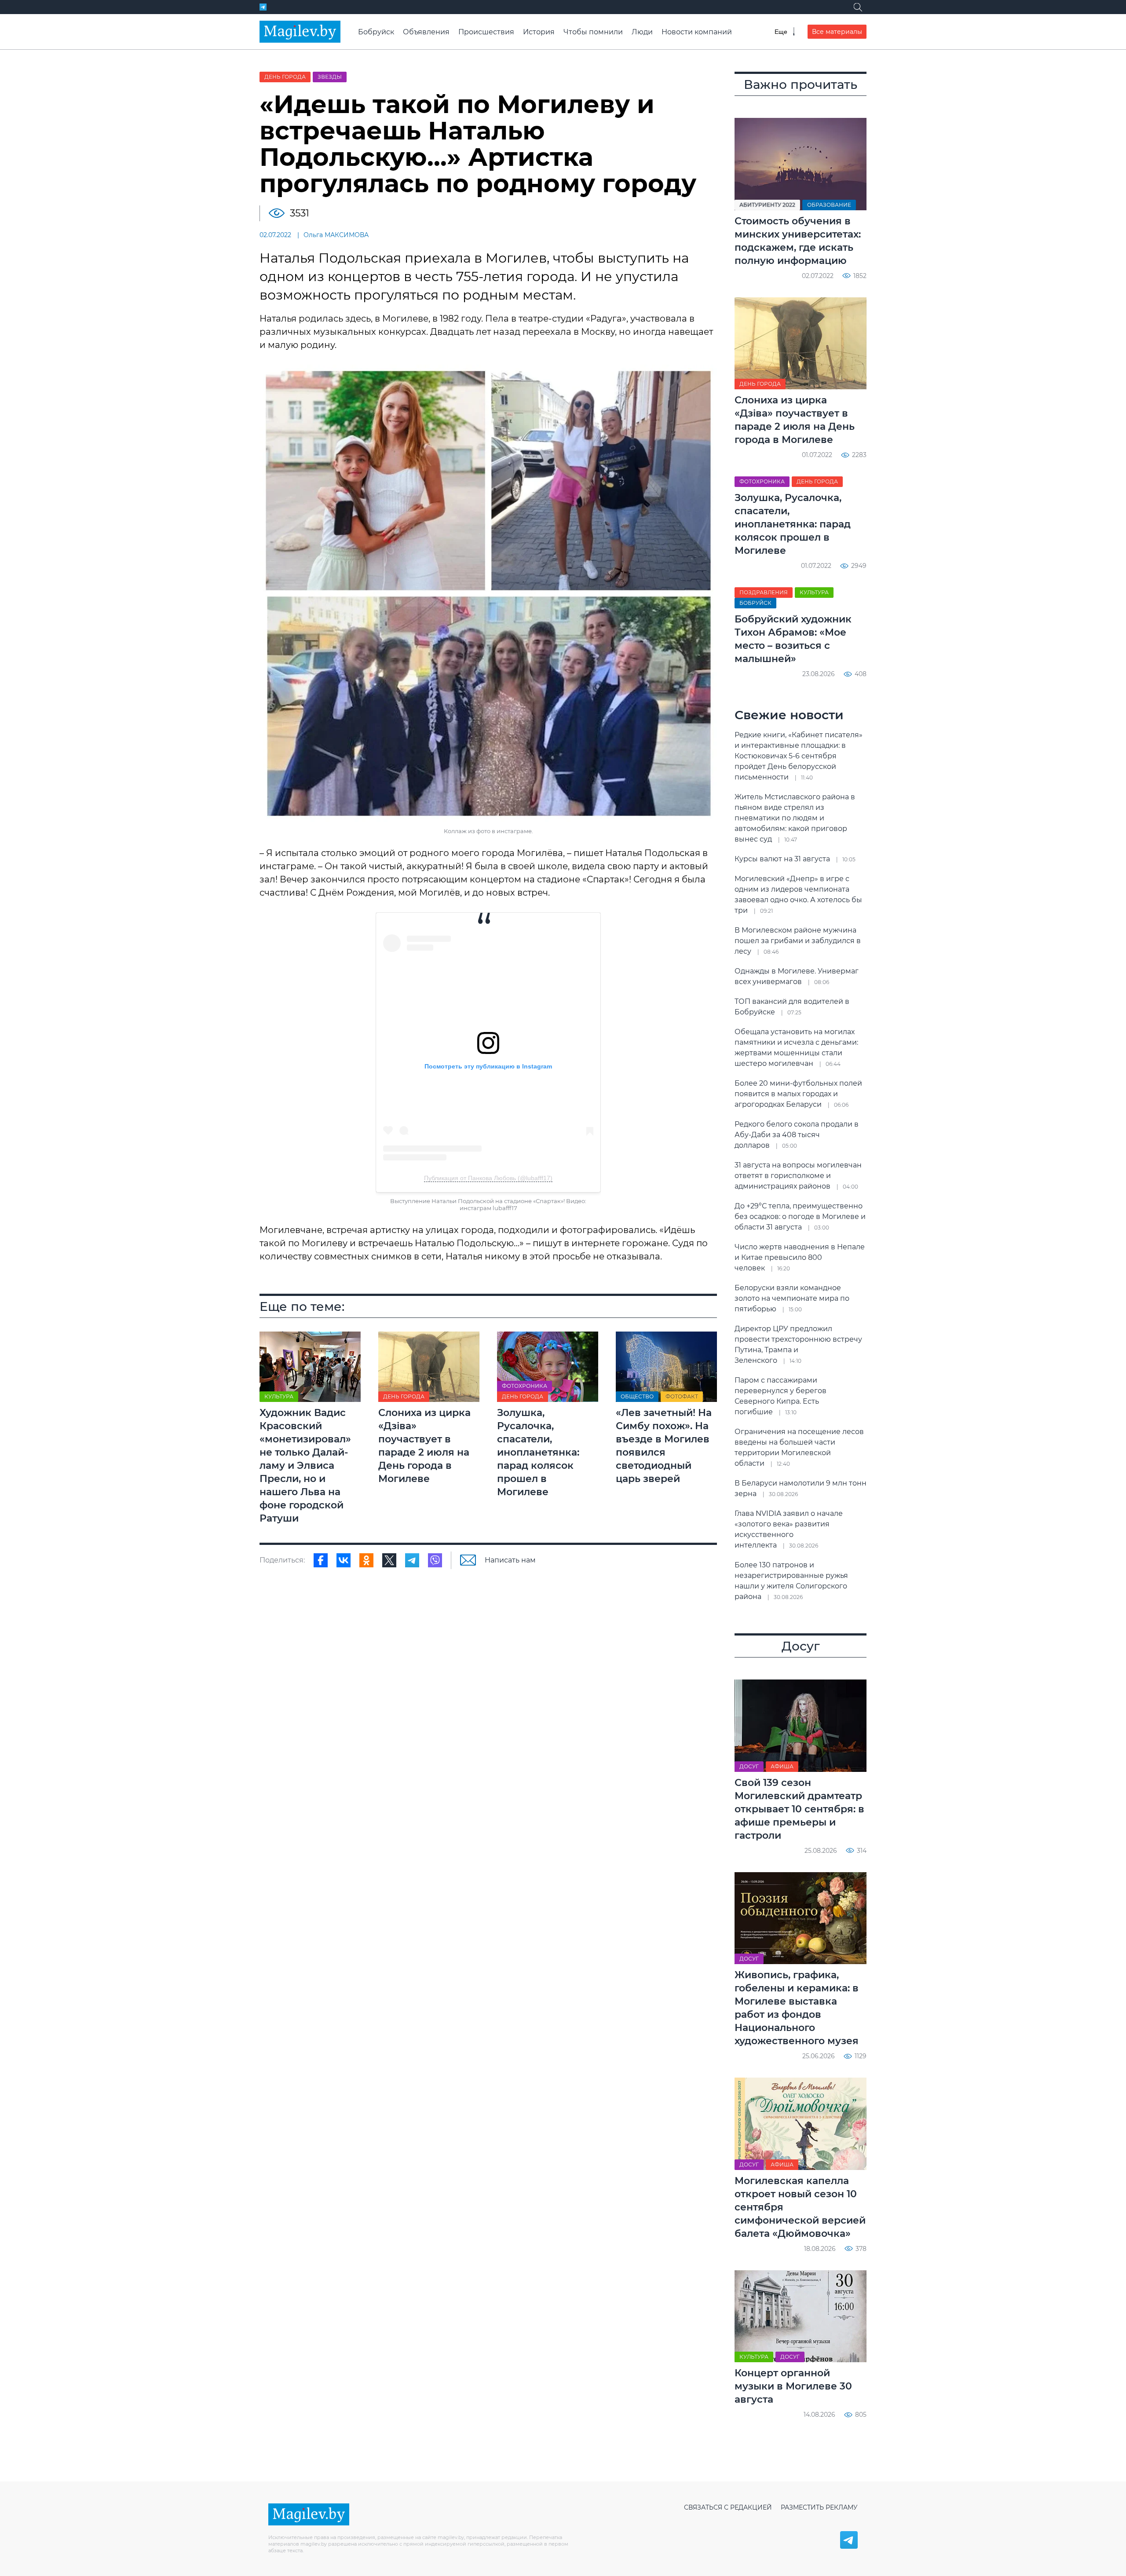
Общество (637, 1396)
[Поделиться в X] (389, 1560)
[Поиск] (858, 7)
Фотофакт (682, 1396)
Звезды (330, 77)
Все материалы (837, 32)
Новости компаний (697, 32)
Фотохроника (525, 1386)
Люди (642, 32)
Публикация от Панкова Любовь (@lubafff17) (488, 1178)
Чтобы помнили (593, 32)
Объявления (426, 32)
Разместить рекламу (819, 2507)
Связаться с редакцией (728, 2507)
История (539, 32)
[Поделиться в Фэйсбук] (321, 1560)
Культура (279, 1396)
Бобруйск (376, 32)
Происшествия (486, 32)
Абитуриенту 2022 (767, 205)
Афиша (782, 1766)
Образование (829, 205)
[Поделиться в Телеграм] (412, 1560)
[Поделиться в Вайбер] (435, 1560)
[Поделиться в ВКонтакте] (344, 1560)
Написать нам (510, 1560)
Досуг (749, 1766)
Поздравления (764, 592)
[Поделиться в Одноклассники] (366, 1560)
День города (285, 77)
